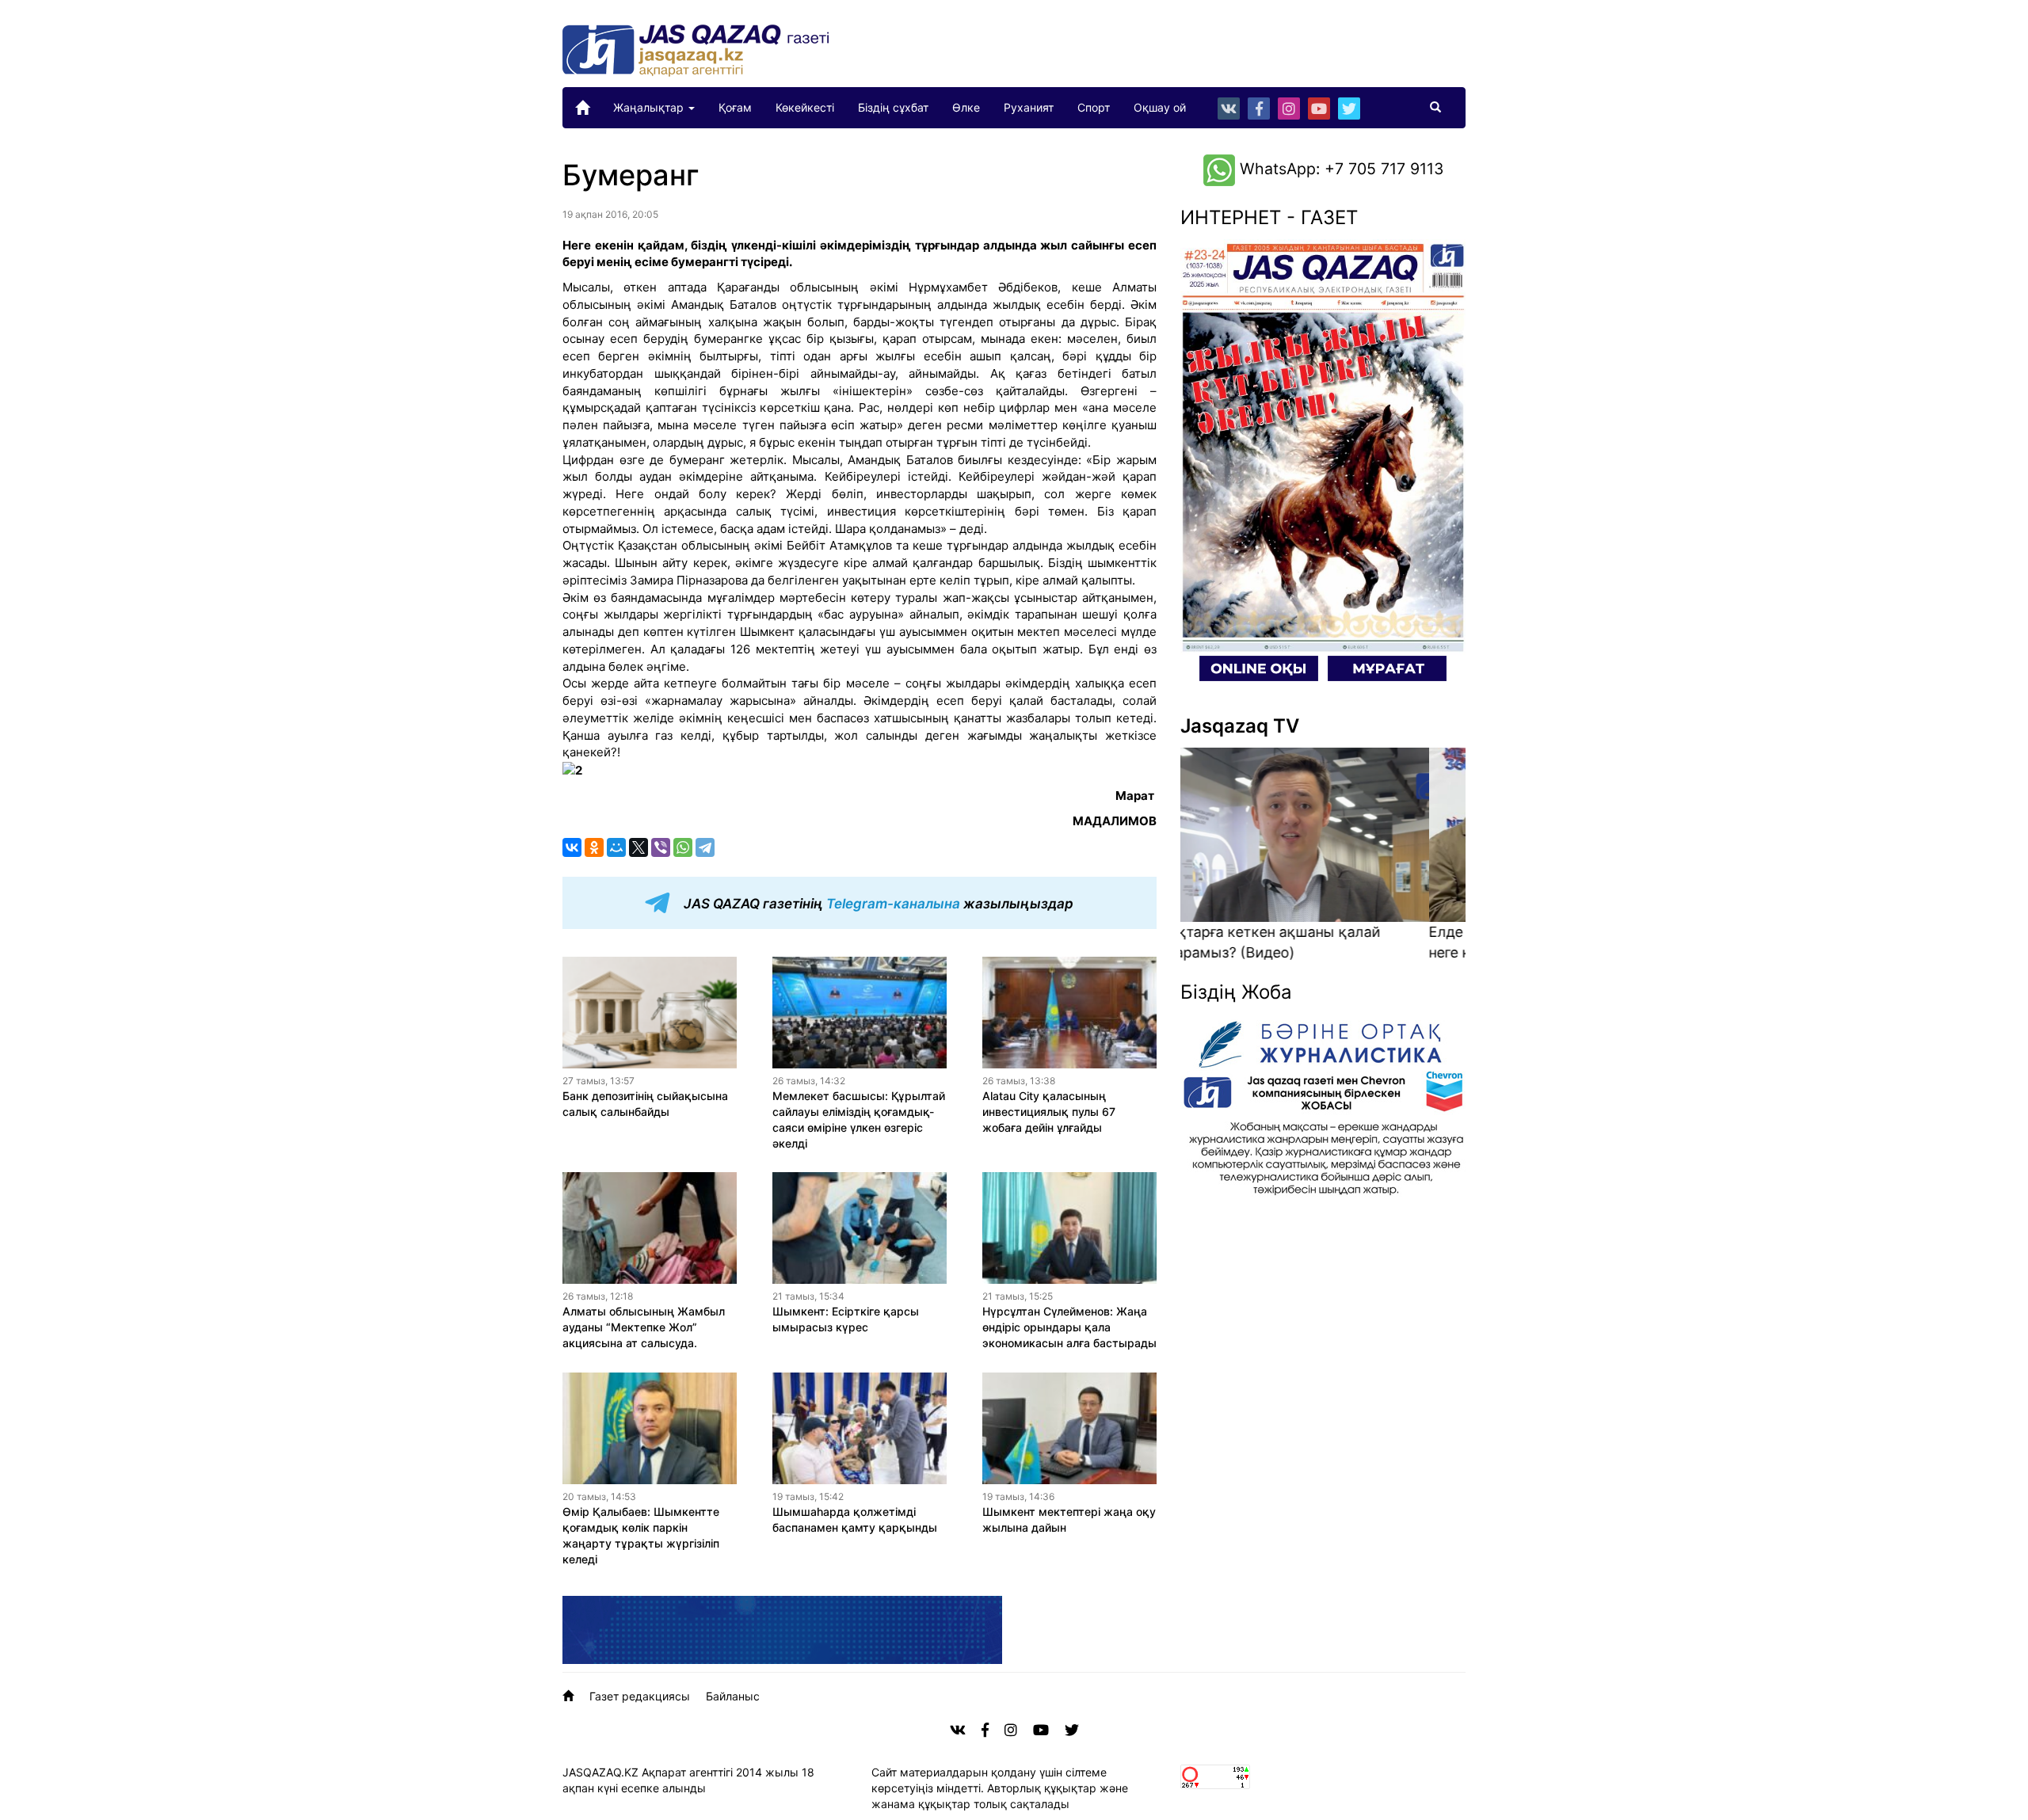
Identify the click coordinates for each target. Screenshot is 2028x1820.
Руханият (1029, 107)
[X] (639, 847)
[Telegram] (705, 847)
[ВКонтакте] (572, 847)
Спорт (1094, 107)
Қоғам (735, 107)
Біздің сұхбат (893, 107)
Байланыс (733, 1696)
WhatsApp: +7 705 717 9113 (1339, 169)
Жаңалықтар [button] (650, 107)
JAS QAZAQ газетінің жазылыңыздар (877, 904)
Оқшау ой (1160, 107)
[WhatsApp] (683, 847)
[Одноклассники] (594, 847)
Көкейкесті (805, 107)
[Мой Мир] (616, 847)
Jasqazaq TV (1240, 726)
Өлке (966, 107)
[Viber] (661, 847)
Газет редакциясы (640, 1696)
